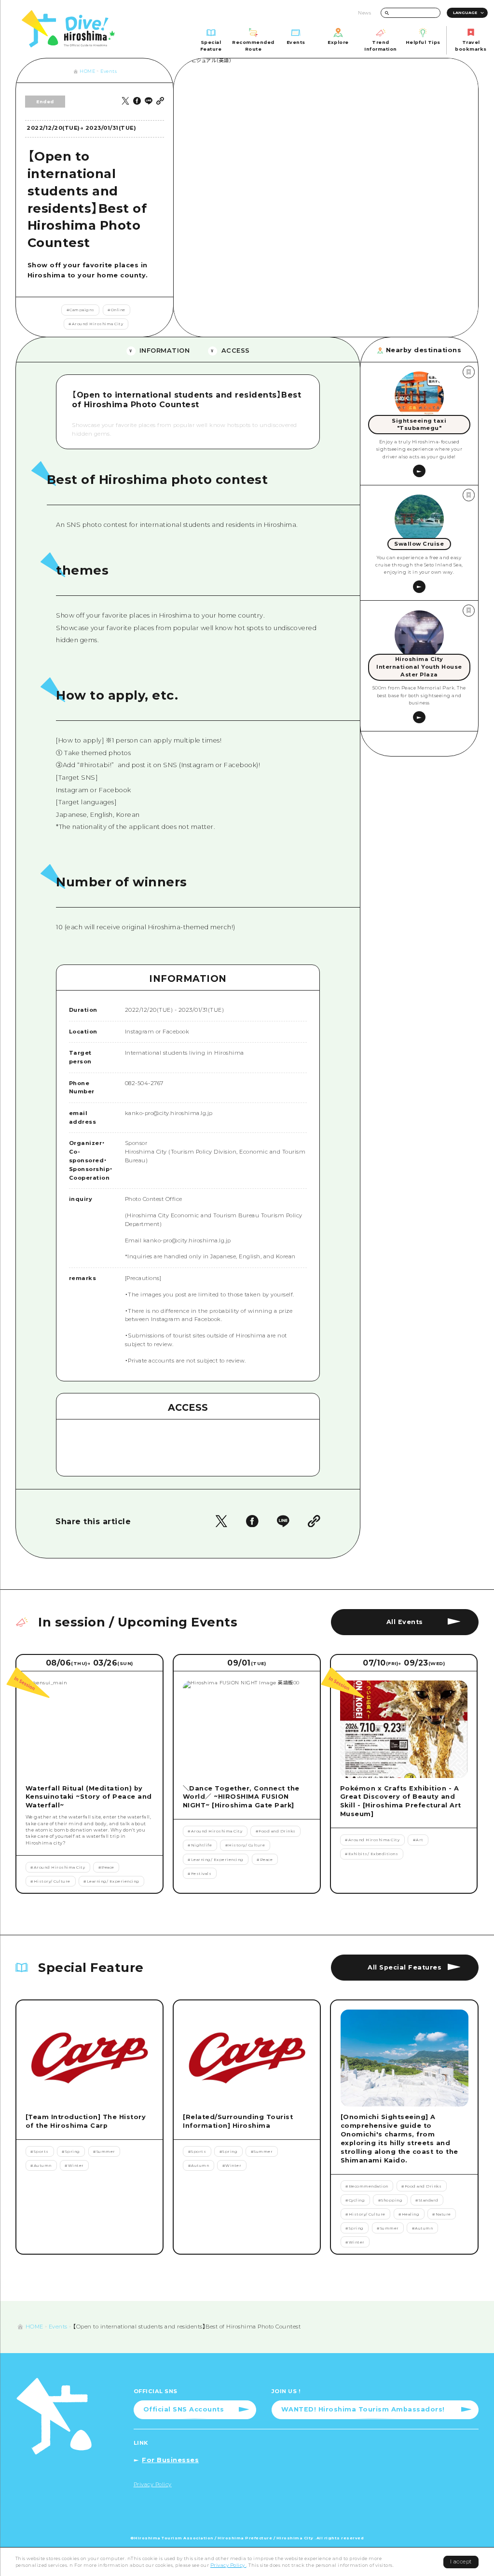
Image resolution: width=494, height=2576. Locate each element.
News (364, 13)
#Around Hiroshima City (96, 324)
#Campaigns (81, 310)
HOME (87, 71)
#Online (117, 310)
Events (109, 71)
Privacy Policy (228, 2565)
